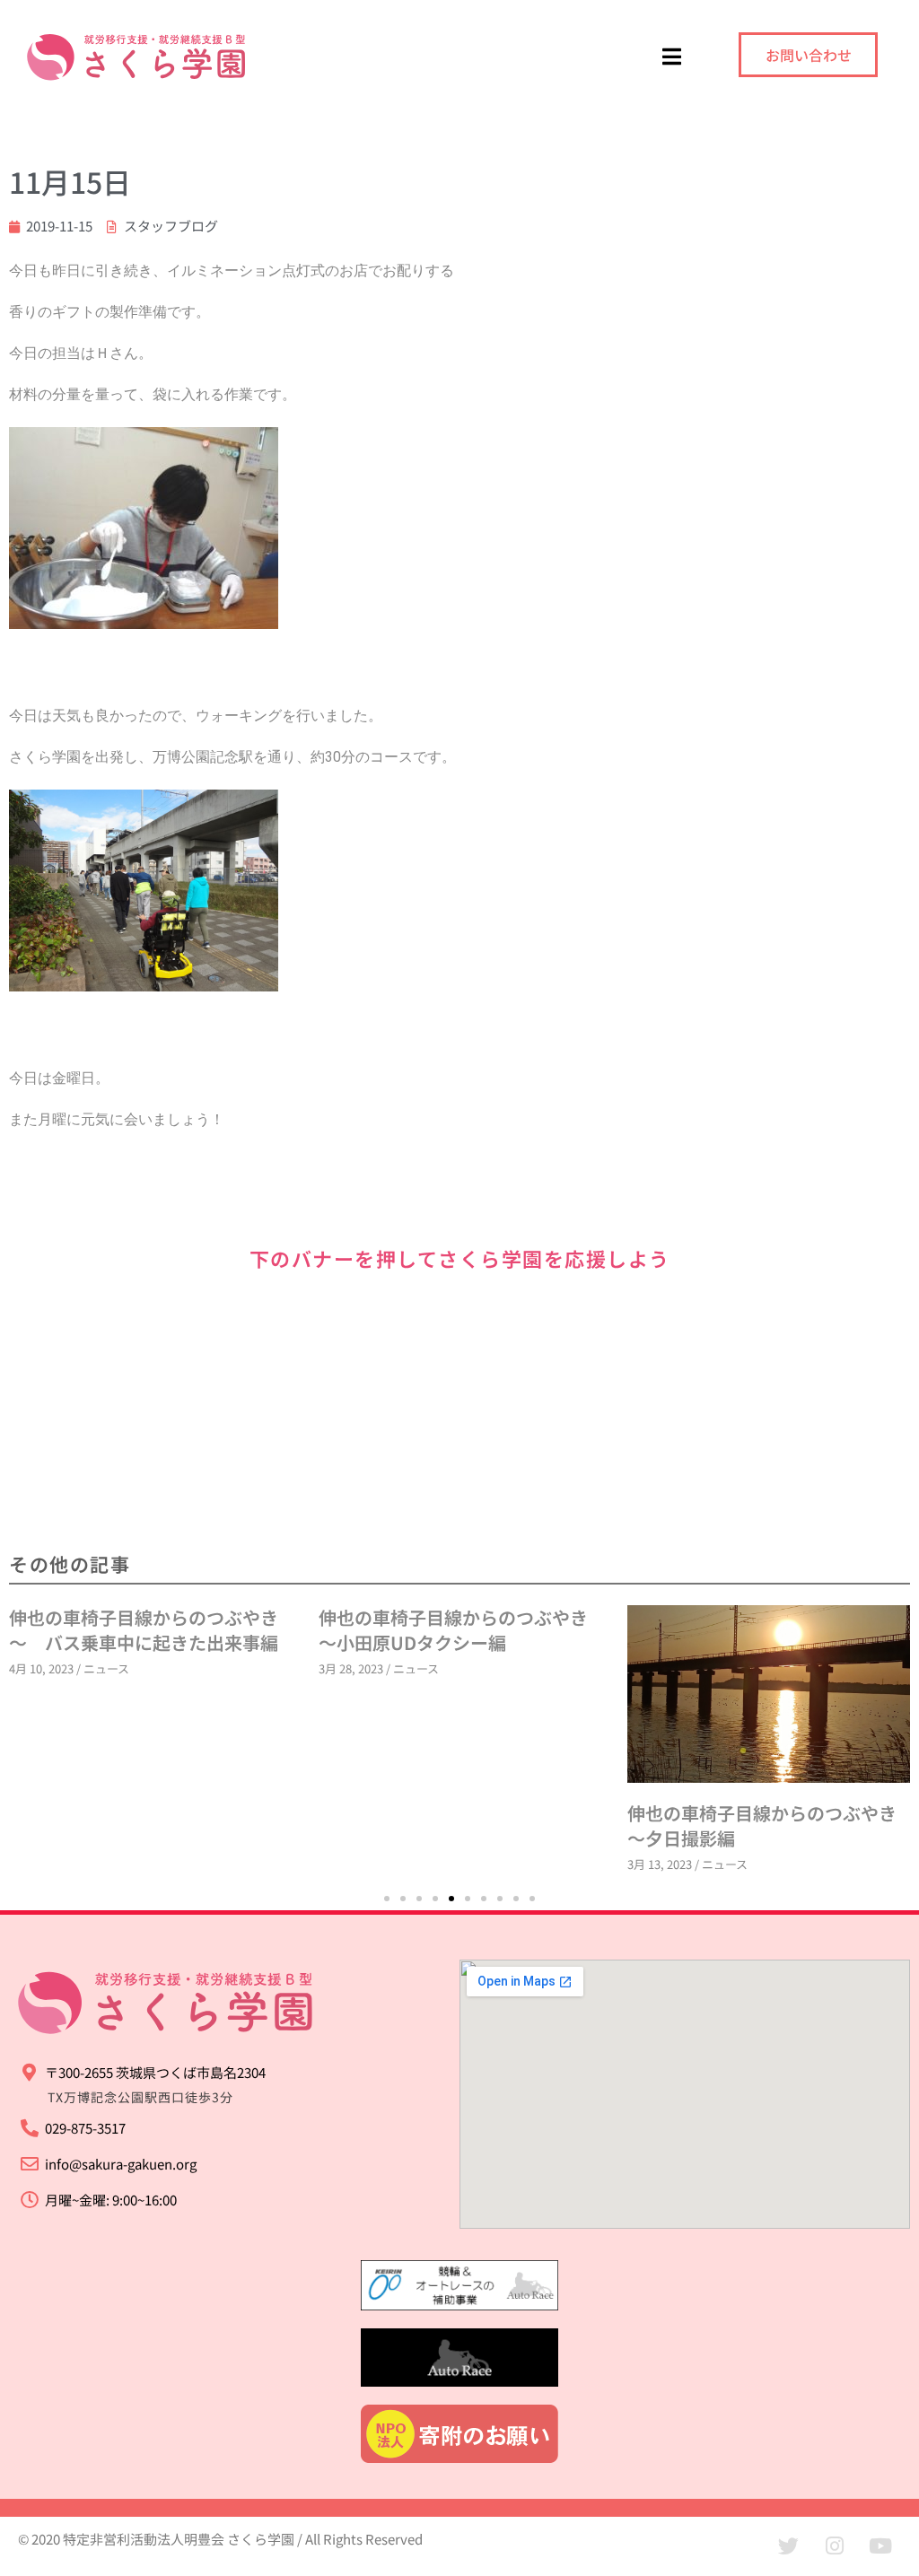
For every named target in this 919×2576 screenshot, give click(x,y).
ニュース (106, 1668)
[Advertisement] (459, 1411)
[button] (387, 1899)
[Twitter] (789, 2546)
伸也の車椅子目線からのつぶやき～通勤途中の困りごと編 (762, 1630)
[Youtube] (880, 2546)
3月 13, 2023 (351, 1864)
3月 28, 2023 (41, 1668)
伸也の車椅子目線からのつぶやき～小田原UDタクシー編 (144, 1630)
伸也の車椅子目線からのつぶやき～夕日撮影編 (453, 1825)
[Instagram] (835, 2546)
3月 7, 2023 (656, 1668)
